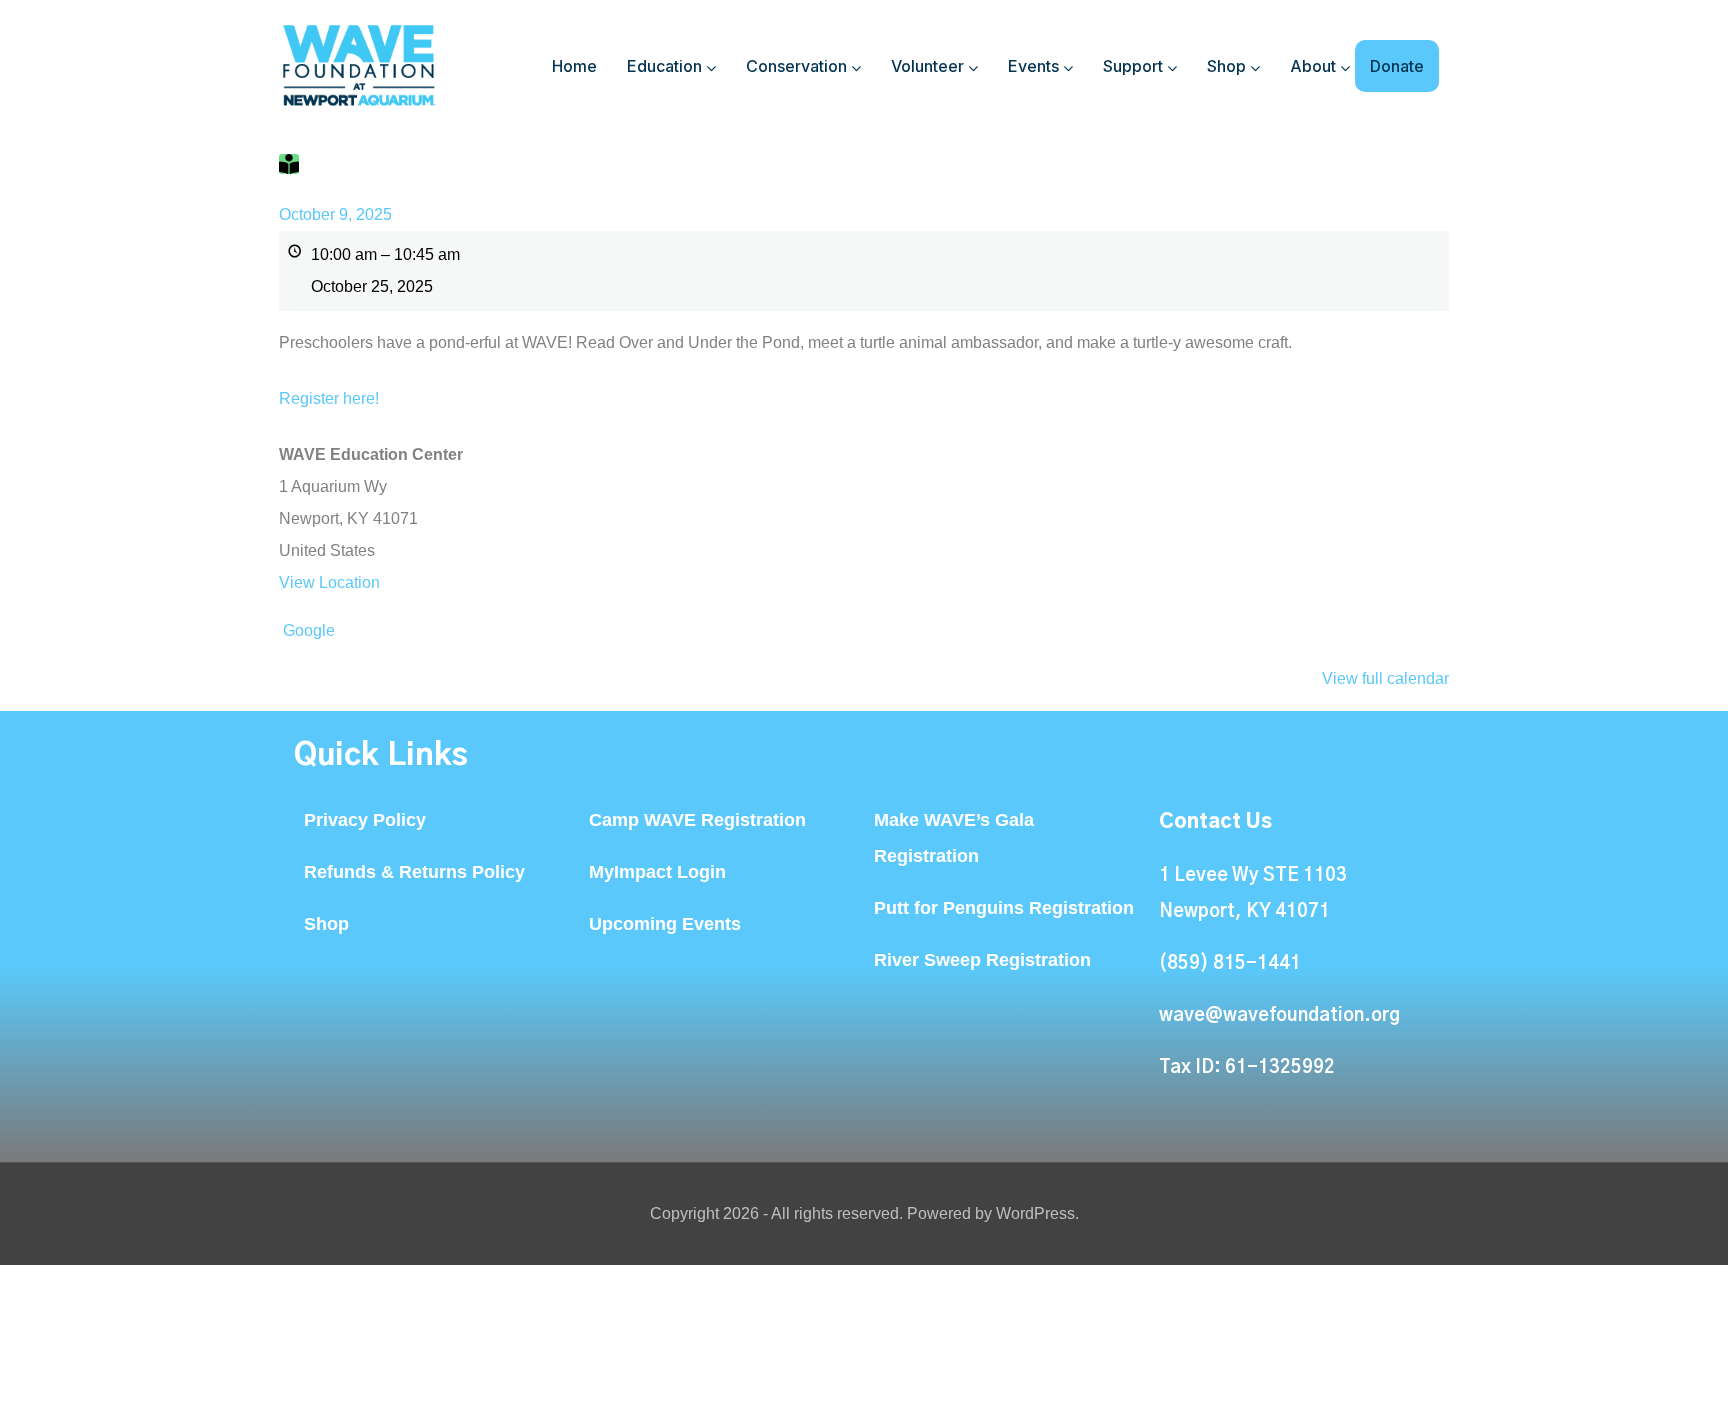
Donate (1397, 66)
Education (664, 66)
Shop (1226, 66)
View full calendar (1385, 678)
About (1313, 66)
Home (574, 66)
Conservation (796, 66)
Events (1033, 66)
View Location (329, 582)
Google (309, 630)
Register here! (329, 398)
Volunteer (927, 66)
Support (1133, 66)
